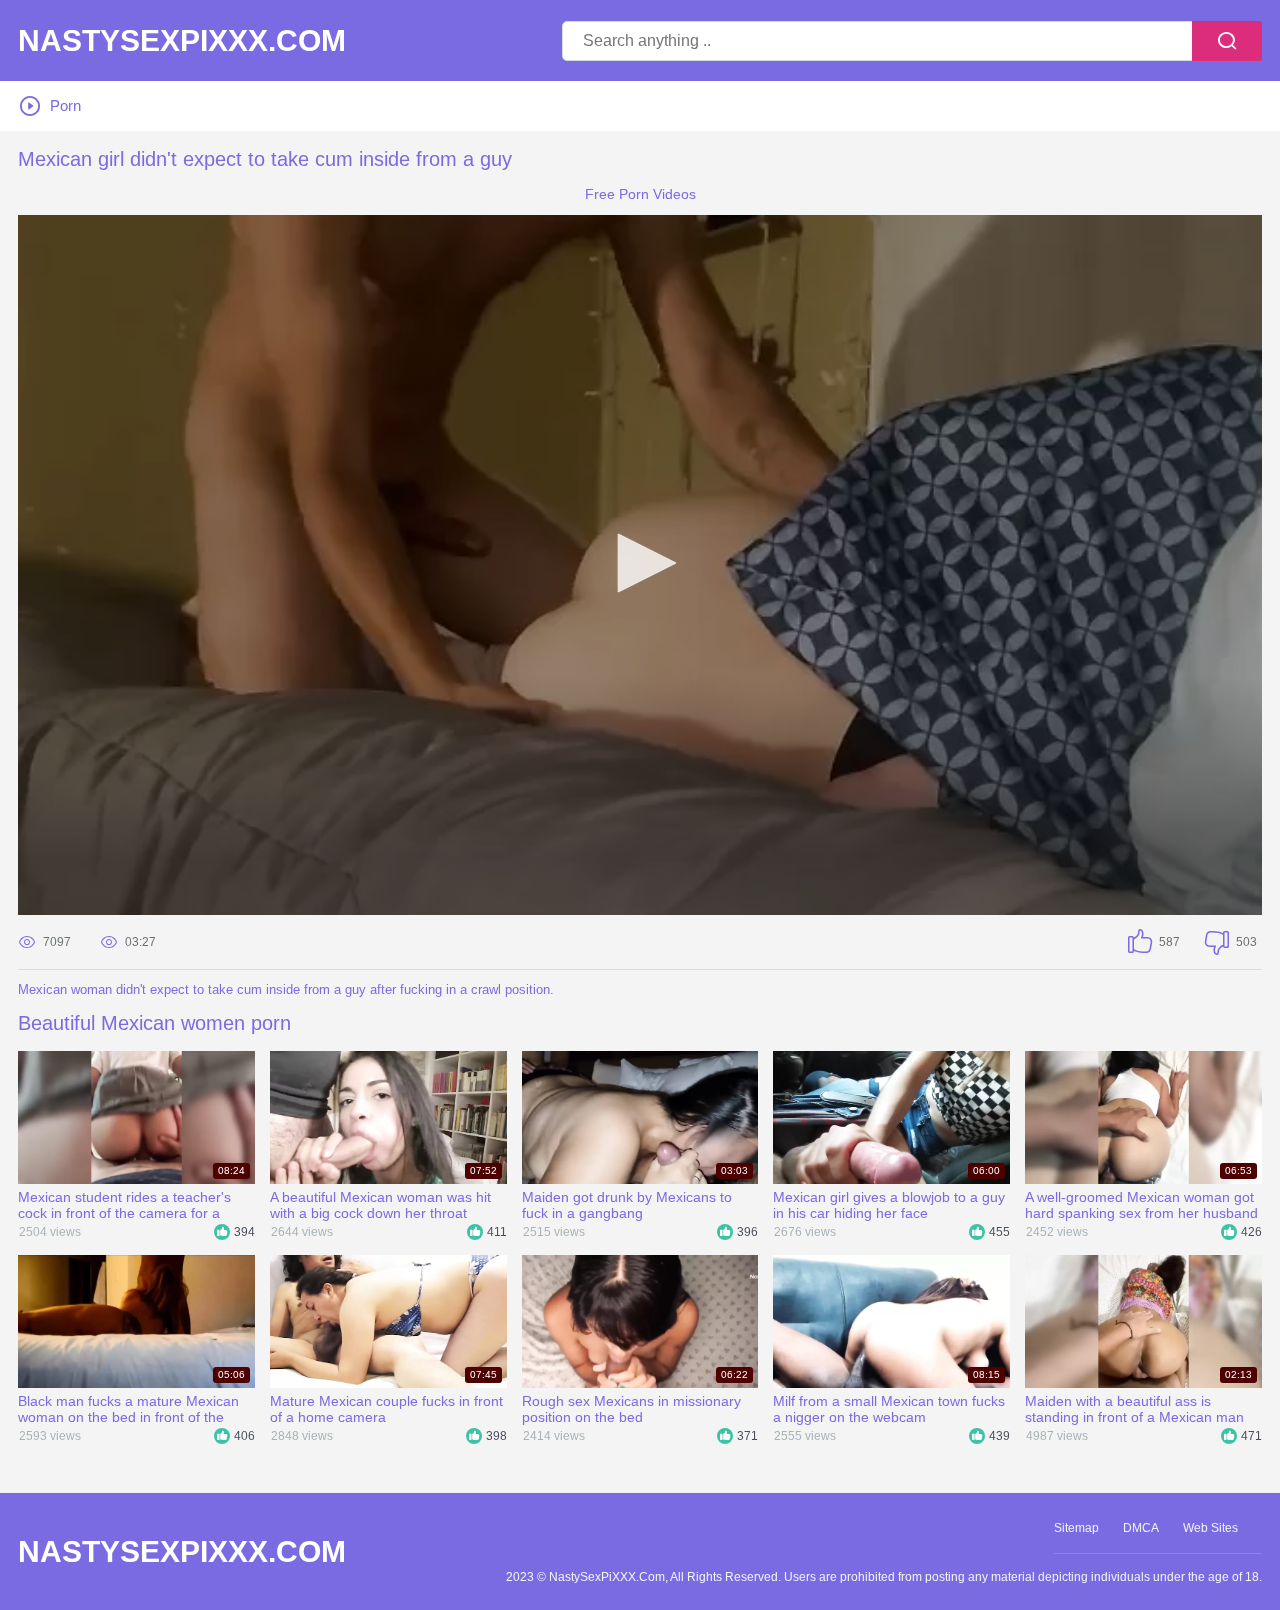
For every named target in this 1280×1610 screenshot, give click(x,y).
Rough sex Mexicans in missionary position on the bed (631, 1409)
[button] (640, 563)
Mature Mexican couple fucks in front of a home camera (386, 1409)
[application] (640, 565)
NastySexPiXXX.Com (182, 41)
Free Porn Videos (640, 194)
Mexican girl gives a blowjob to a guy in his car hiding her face (889, 1205)
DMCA (1141, 1528)
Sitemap (1076, 1528)
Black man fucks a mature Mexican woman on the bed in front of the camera (128, 1409)
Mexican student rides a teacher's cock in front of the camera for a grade (124, 1205)
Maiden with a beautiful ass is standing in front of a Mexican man (1134, 1409)
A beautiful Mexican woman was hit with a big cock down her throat (380, 1205)
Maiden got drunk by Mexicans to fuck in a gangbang (627, 1205)
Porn (65, 105)
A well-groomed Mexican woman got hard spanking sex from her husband (1141, 1205)
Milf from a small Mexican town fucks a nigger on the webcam (889, 1409)
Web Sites (1210, 1528)
